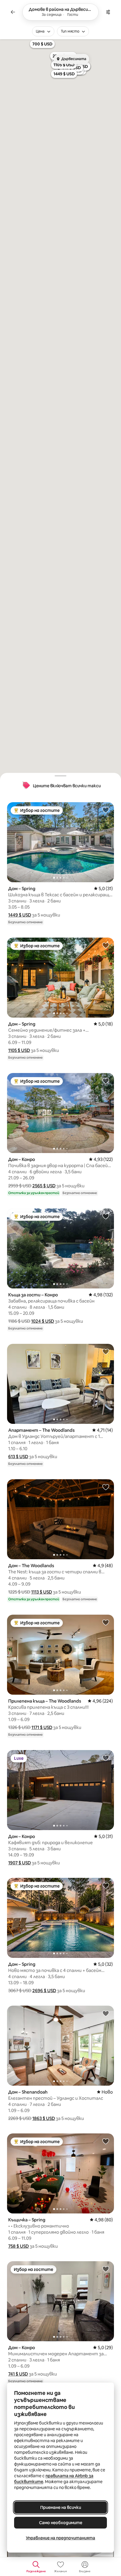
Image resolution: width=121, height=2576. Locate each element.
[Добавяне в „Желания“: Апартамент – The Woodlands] (106, 1351)
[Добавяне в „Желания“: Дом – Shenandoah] (106, 2013)
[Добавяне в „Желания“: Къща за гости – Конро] (106, 1216)
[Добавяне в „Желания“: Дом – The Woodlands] (106, 1487)
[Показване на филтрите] (108, 12)
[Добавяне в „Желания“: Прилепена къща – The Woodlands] (106, 1622)
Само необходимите (61, 2523)
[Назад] (13, 12)
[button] (20, 915)
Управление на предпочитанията (60, 2538)
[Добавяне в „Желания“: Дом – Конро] (106, 1081)
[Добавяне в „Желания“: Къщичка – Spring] (106, 2141)
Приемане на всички (61, 2507)
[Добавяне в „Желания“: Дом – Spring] (106, 810)
